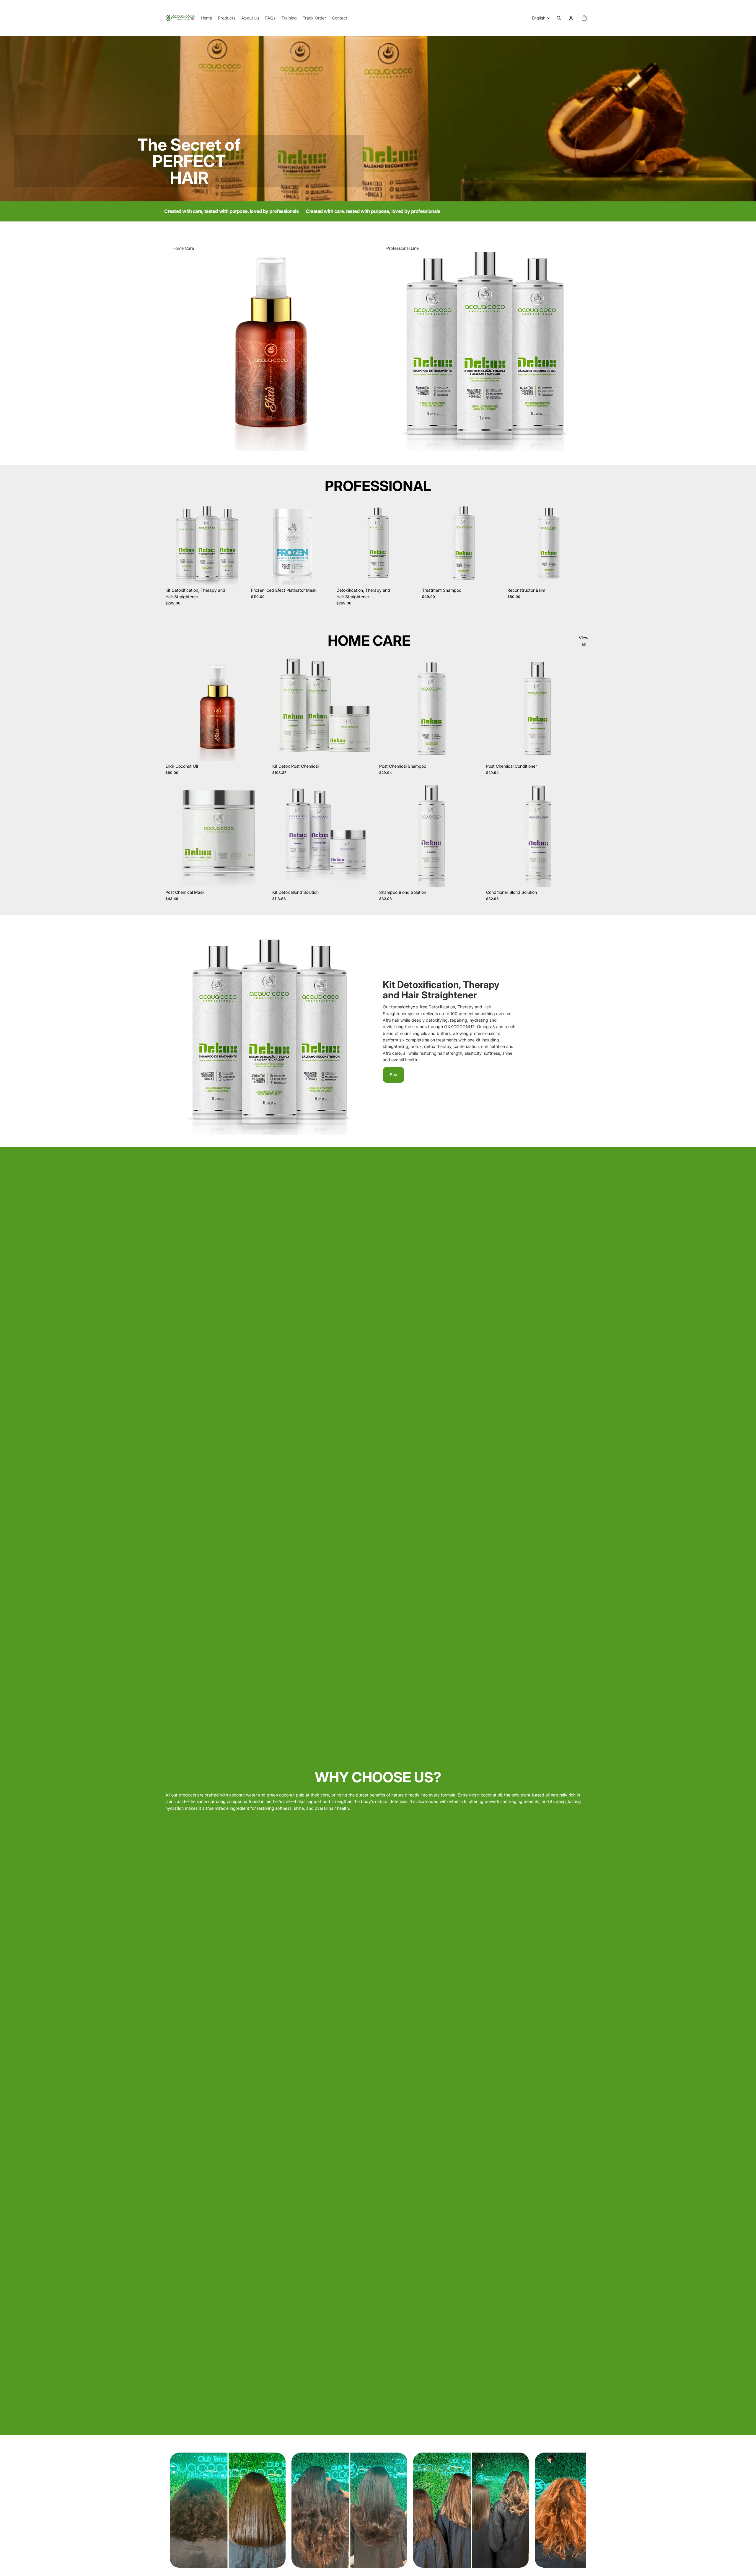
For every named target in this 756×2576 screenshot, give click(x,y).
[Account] (571, 18)
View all (584, 641)
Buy (394, 1075)
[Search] (559, 18)
